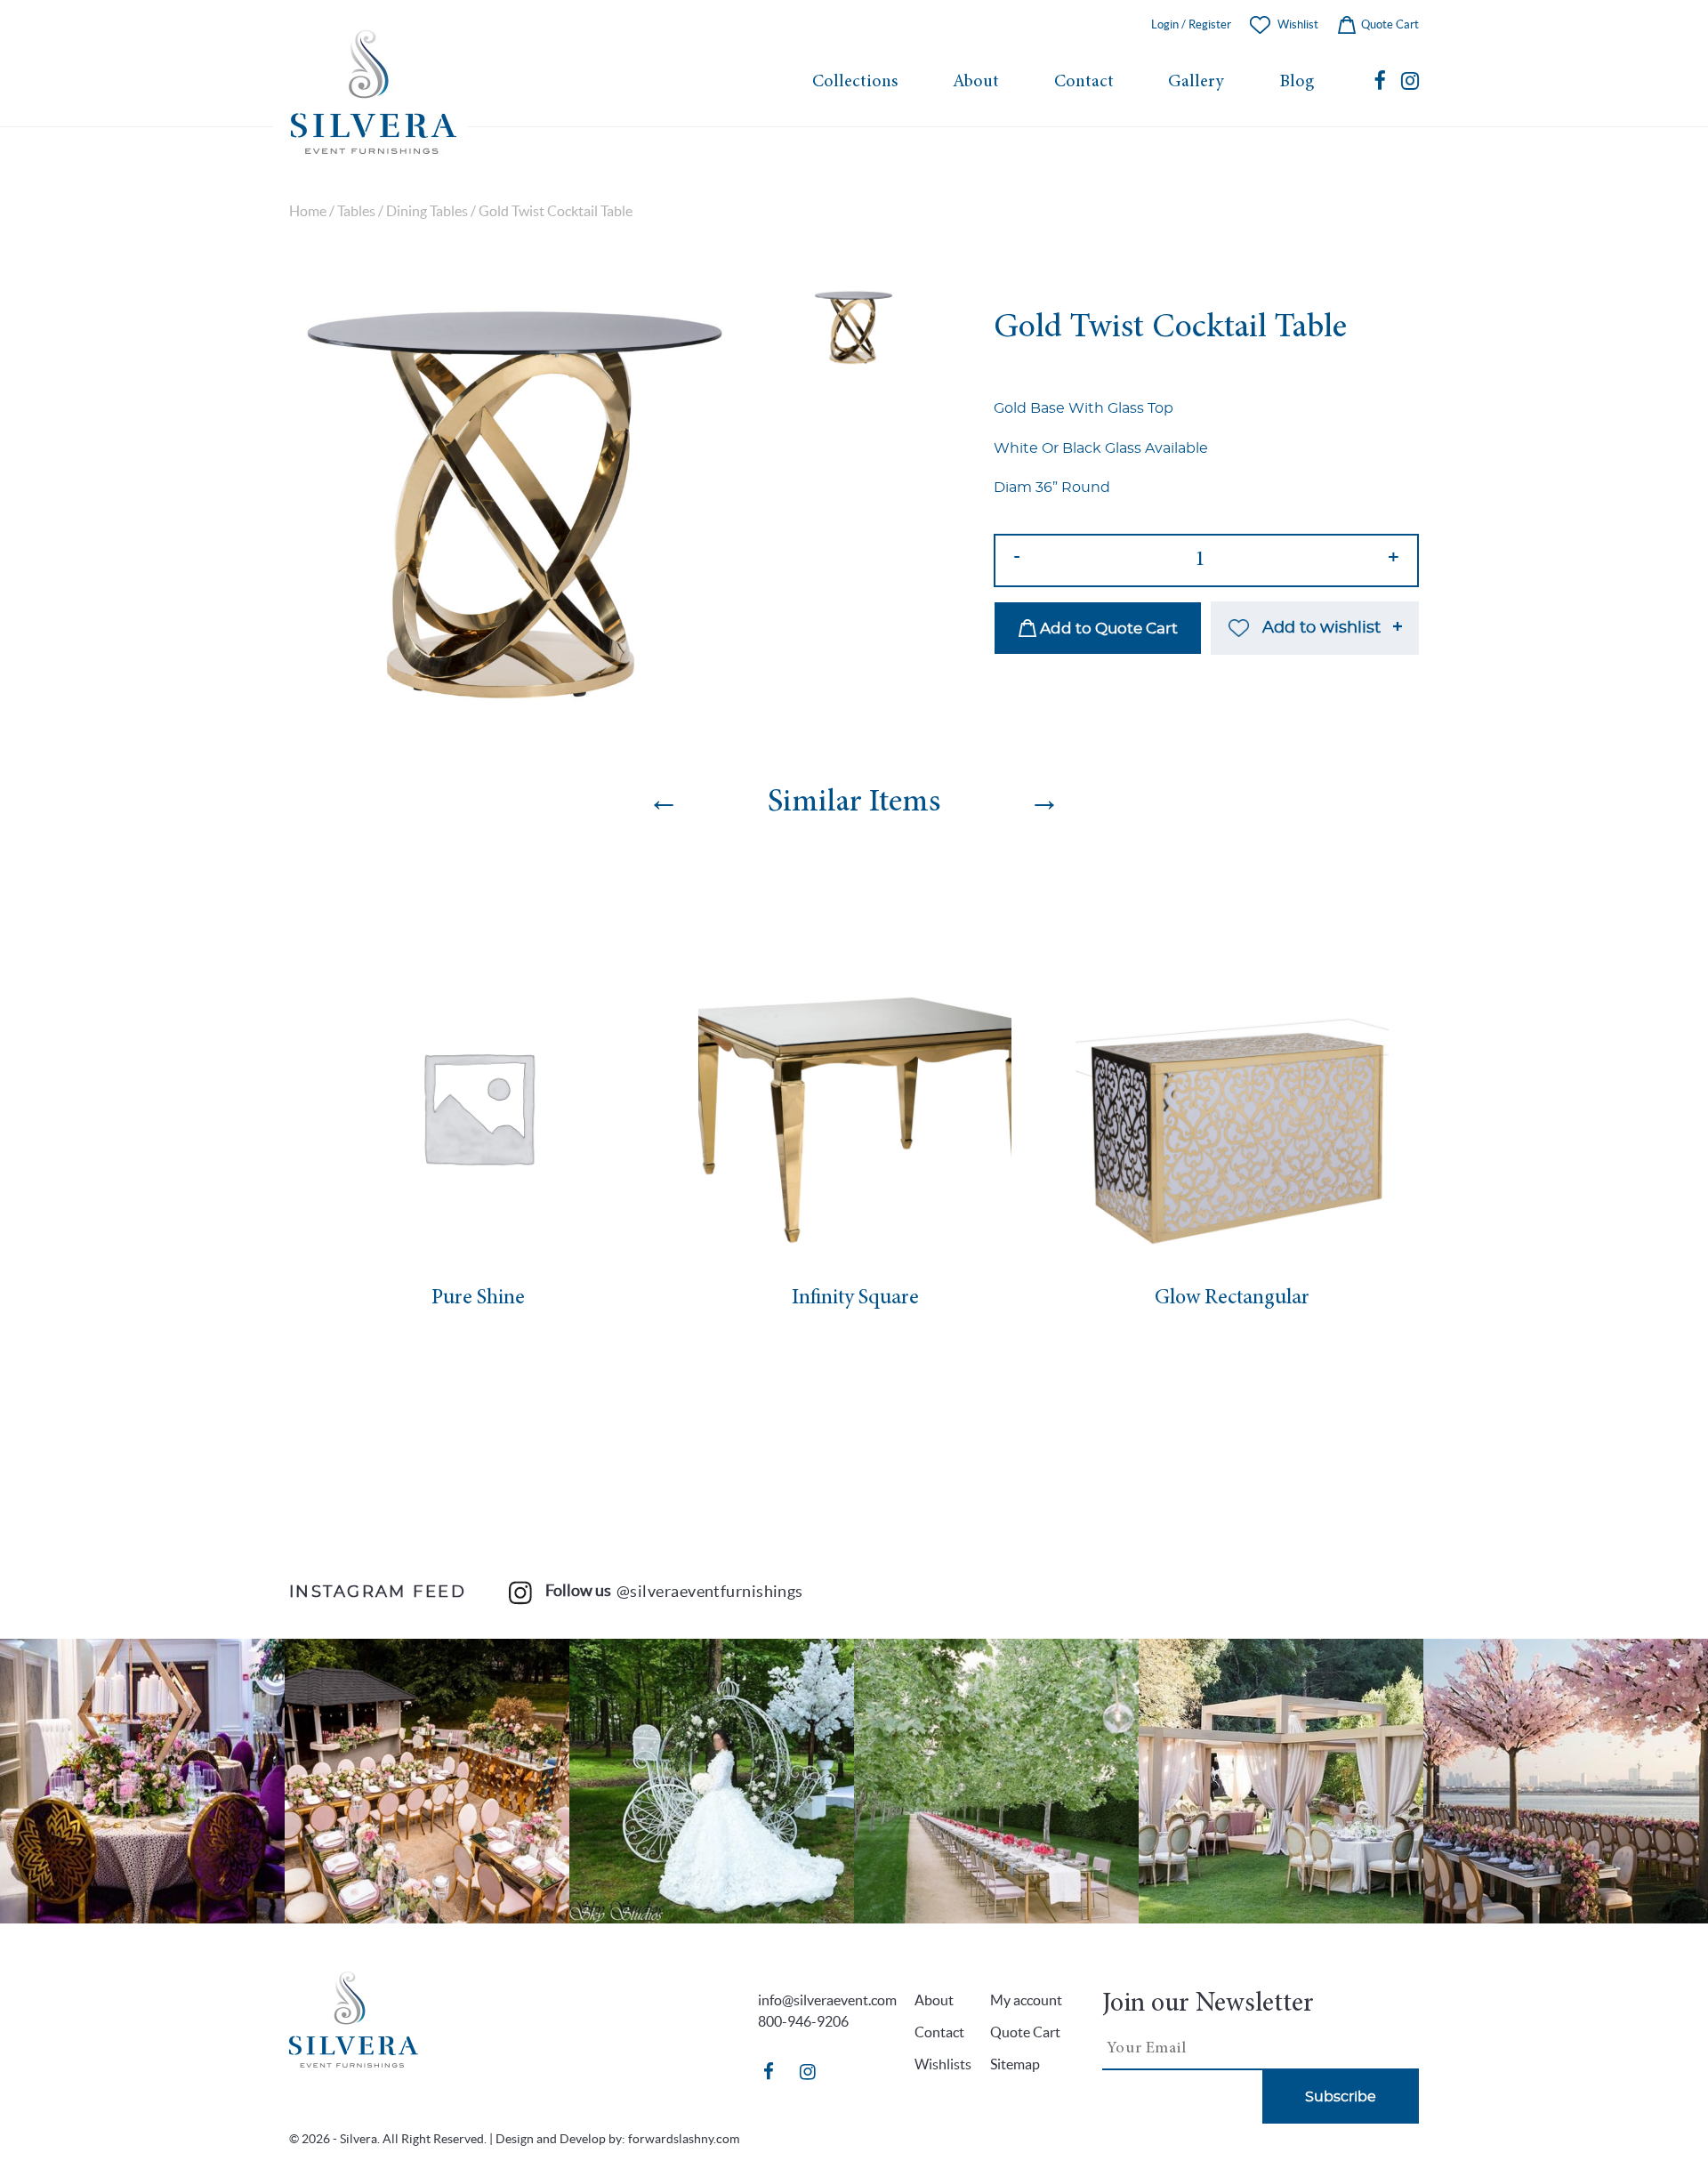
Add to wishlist (1321, 628)
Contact (1084, 82)
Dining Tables (427, 211)
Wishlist (1298, 24)
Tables (356, 211)
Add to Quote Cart (1107, 629)
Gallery (1196, 82)
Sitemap (1015, 2064)
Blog (1297, 82)
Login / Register (1191, 24)
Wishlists (943, 2064)
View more (142, 1781)
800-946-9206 (803, 2021)
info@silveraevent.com (827, 2000)
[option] (510, 507)
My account (1026, 2000)
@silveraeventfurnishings (710, 1591)
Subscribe (1341, 2097)
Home (308, 211)
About (976, 82)
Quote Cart (1389, 24)
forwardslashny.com (684, 2139)
